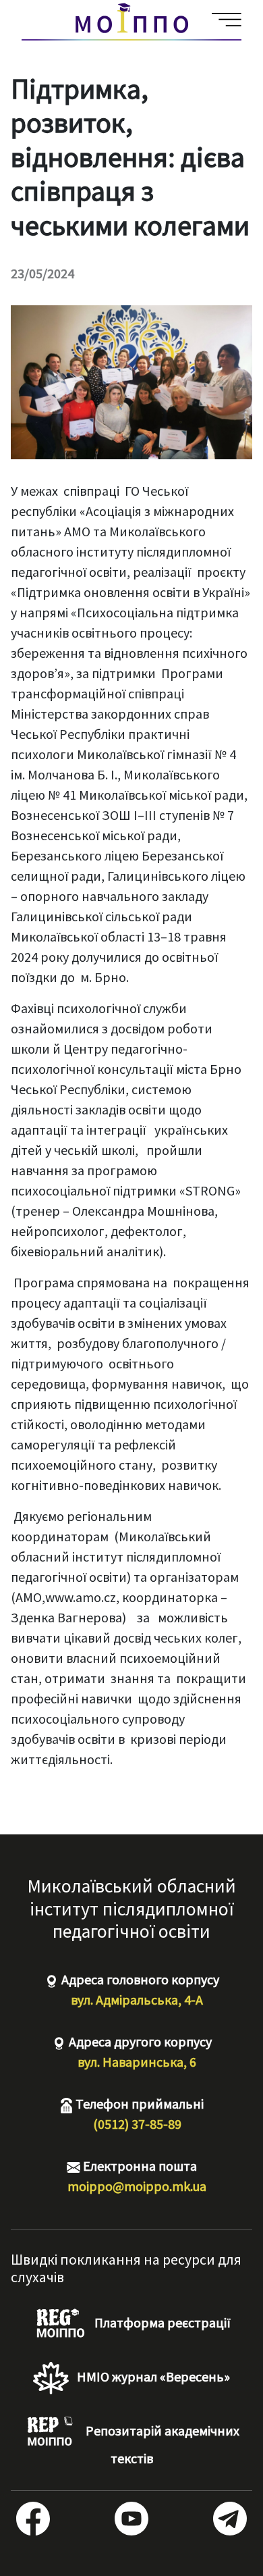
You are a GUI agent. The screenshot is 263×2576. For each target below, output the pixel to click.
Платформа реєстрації (161, 2322)
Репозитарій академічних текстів (161, 2444)
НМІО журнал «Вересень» (152, 2376)
